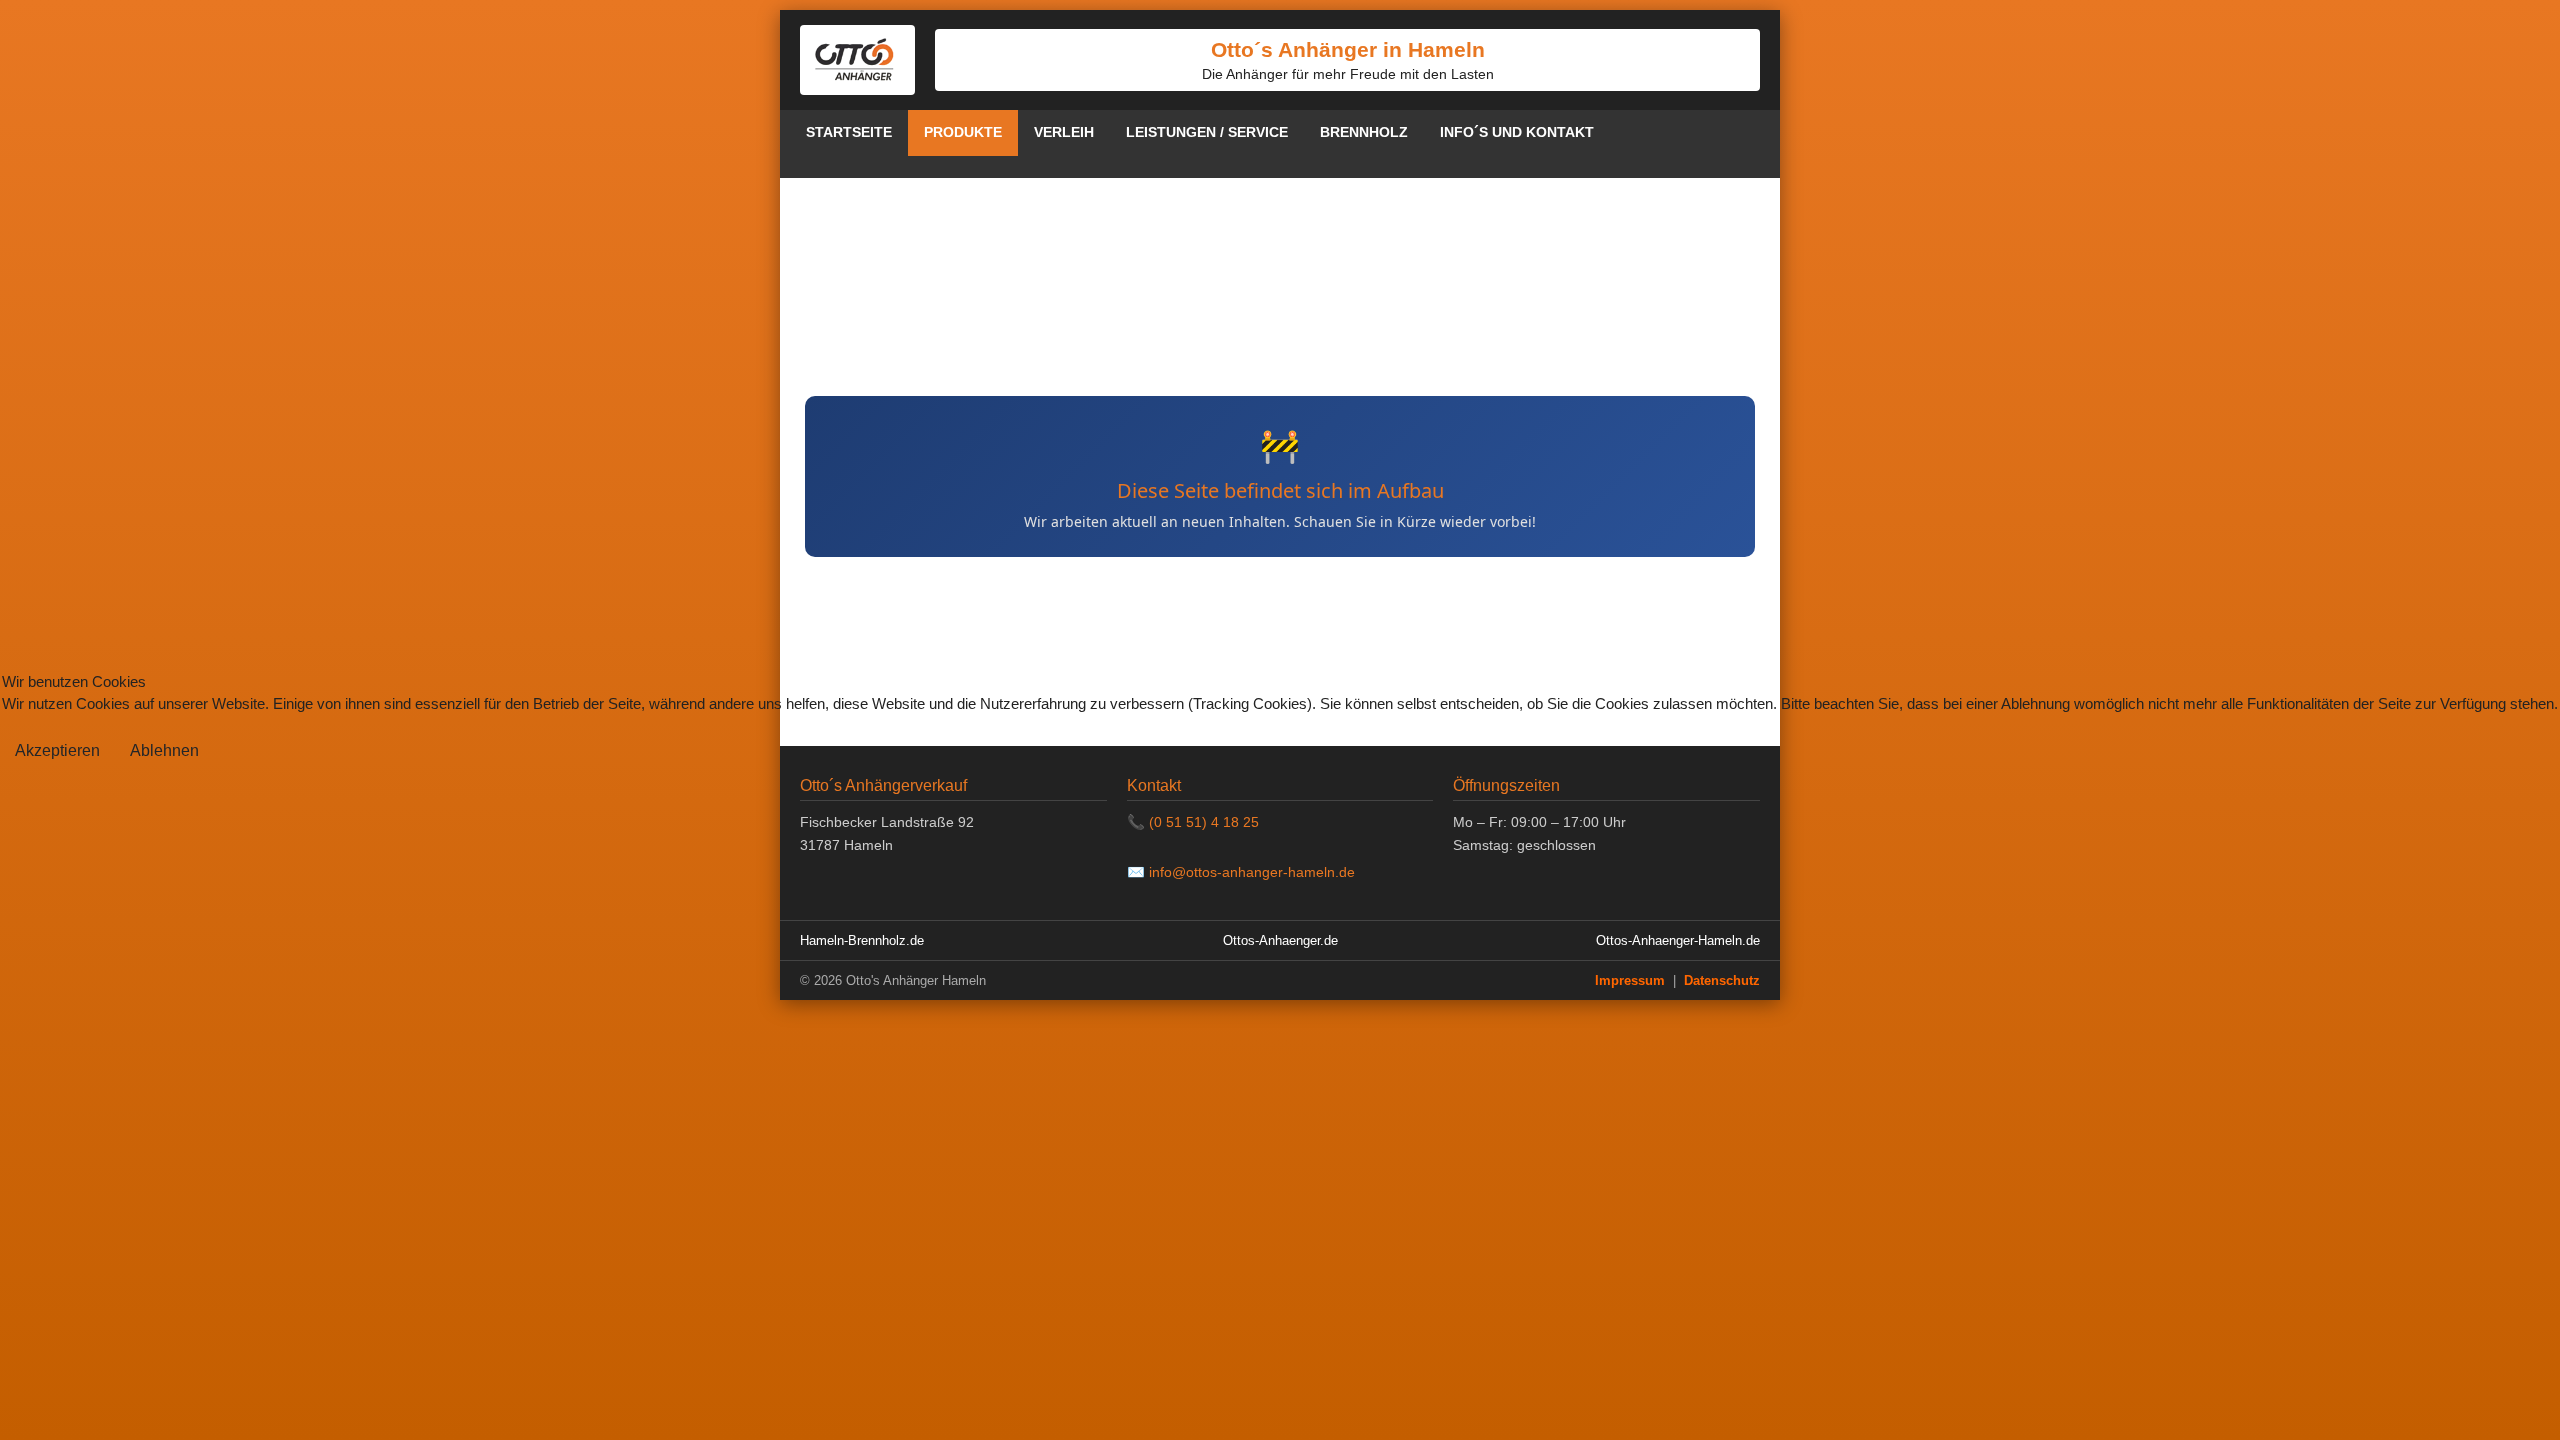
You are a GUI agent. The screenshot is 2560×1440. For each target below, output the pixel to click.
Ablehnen (164, 750)
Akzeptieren (57, 750)
